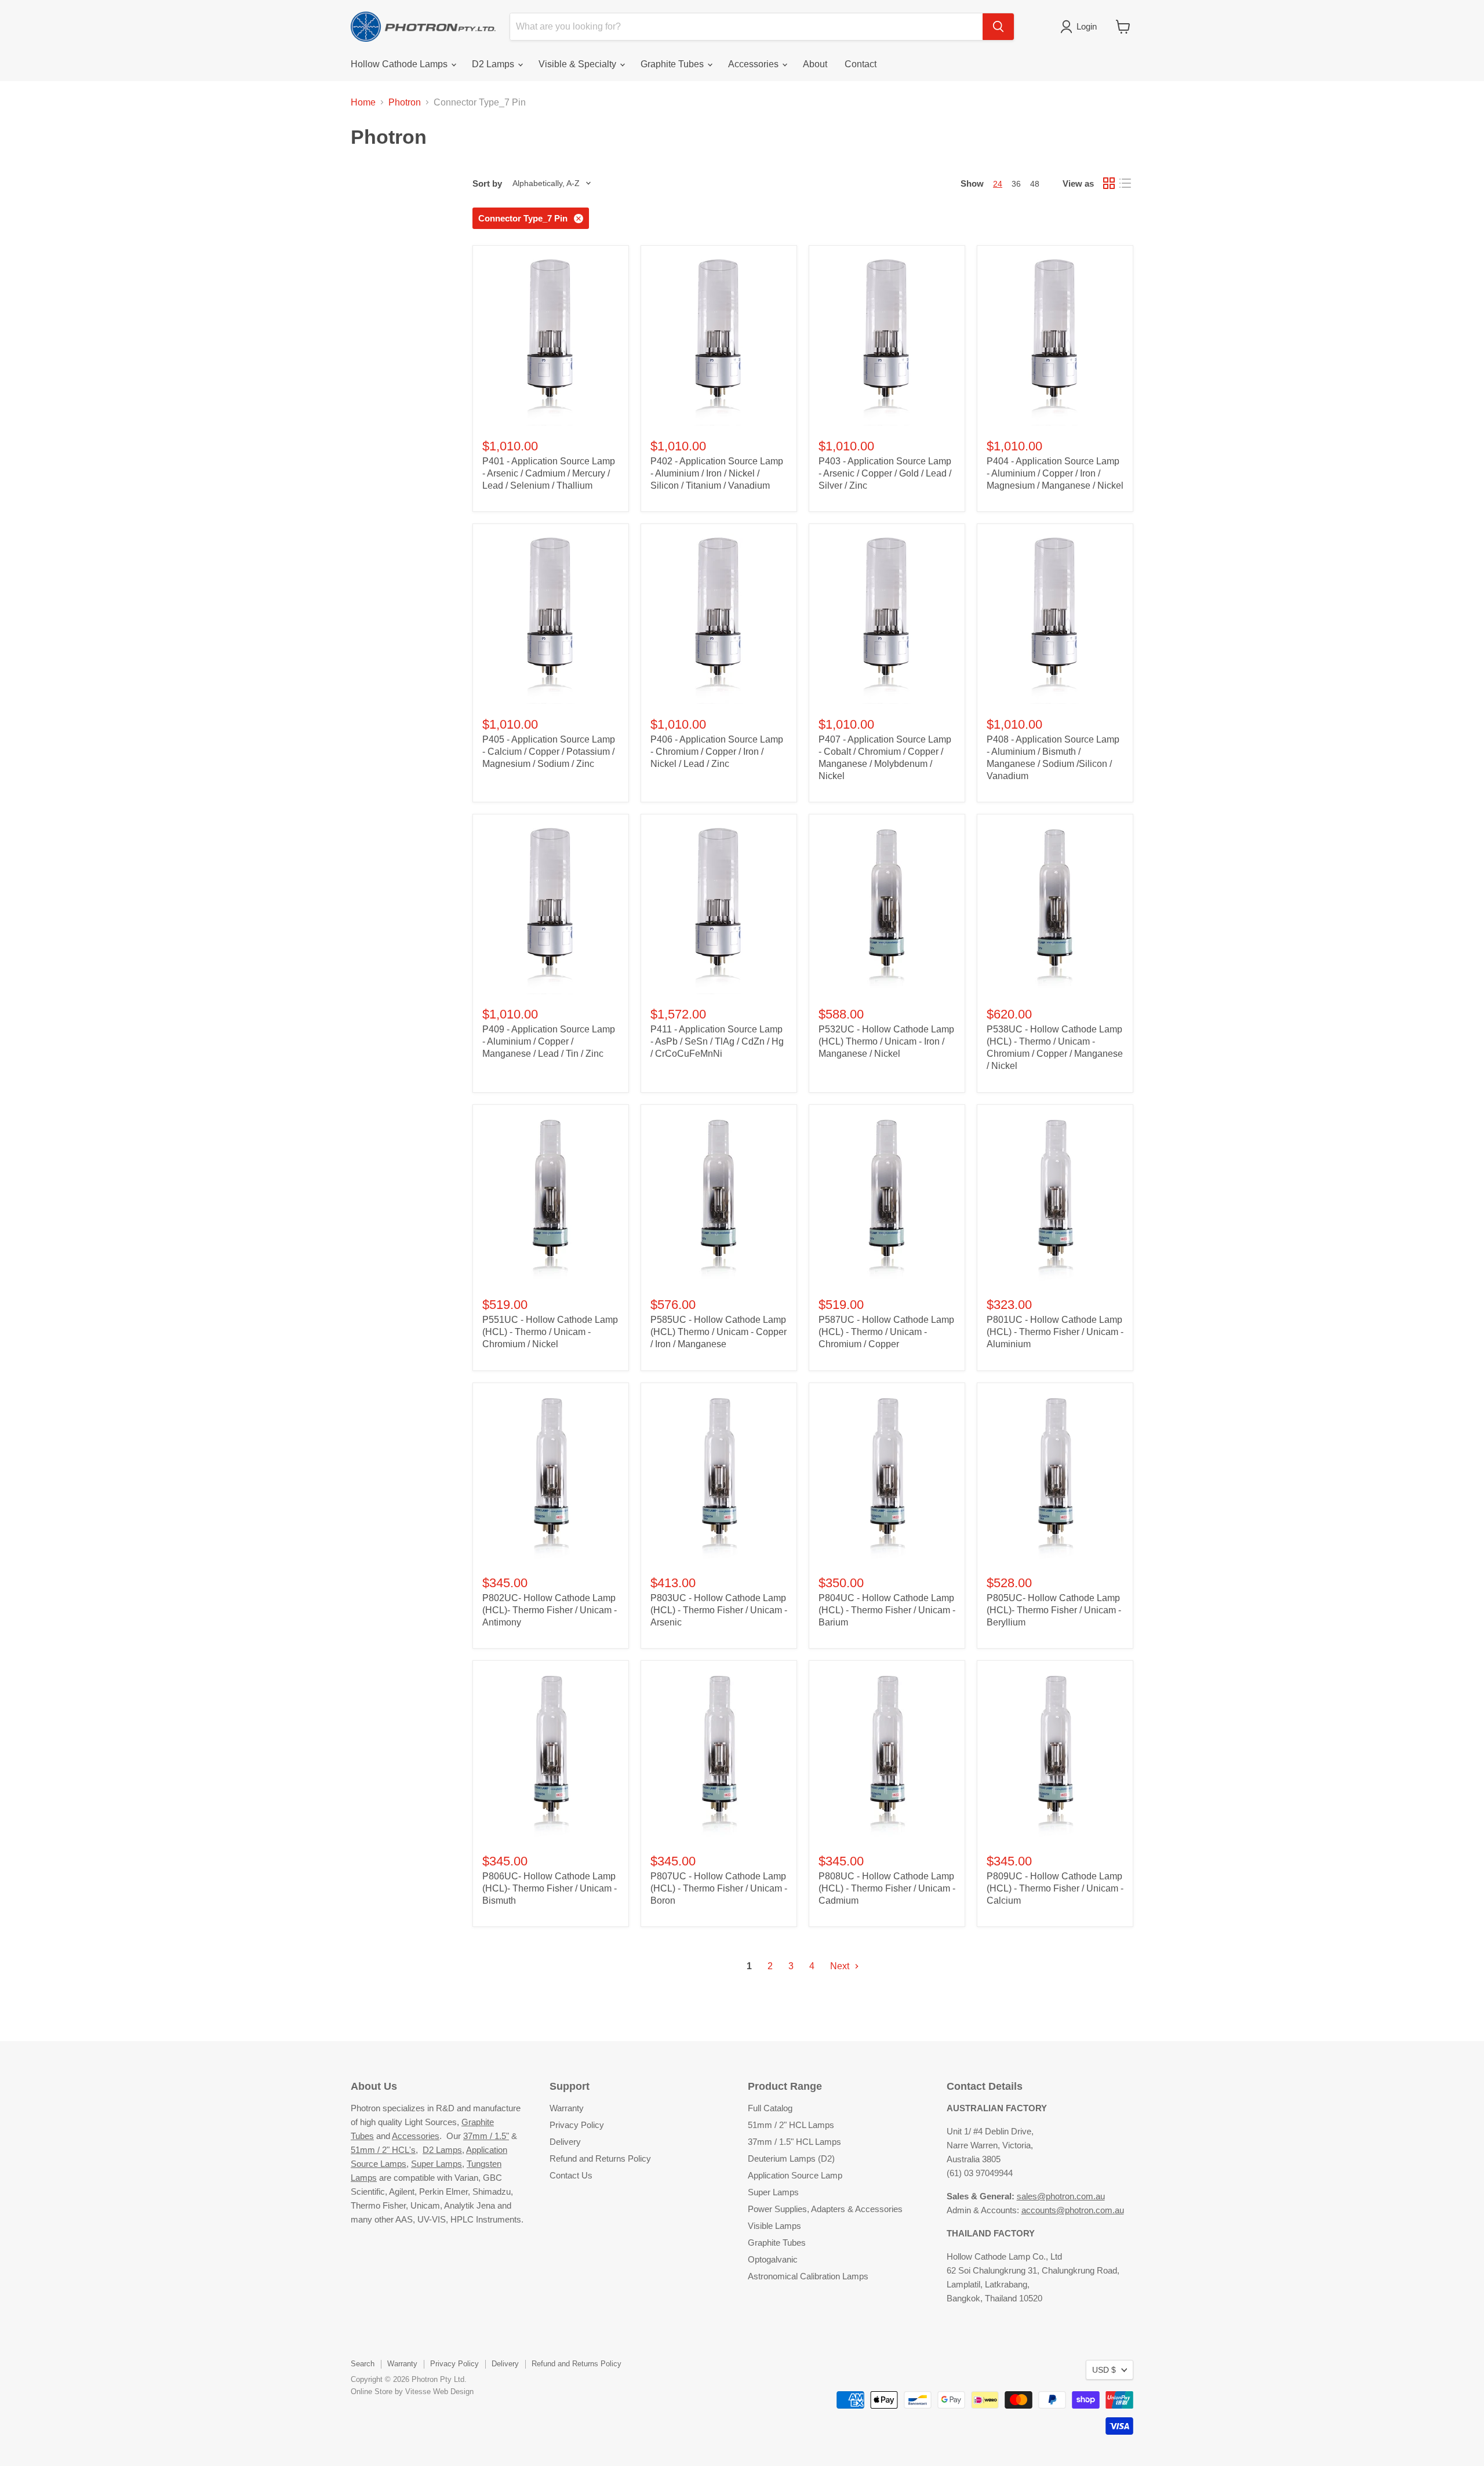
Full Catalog (770, 2108)
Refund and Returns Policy (600, 2158)
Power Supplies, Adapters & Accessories (825, 2209)
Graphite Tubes (673, 64)
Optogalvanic (773, 2259)
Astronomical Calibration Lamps (808, 2276)
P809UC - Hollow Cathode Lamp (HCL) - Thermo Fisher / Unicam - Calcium (1055, 1888)
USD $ (1104, 2370)
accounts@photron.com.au (1073, 2210)
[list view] (1125, 183)
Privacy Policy (577, 2125)
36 (1016, 184)
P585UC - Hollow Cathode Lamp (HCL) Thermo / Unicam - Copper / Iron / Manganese (719, 1332)
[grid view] (1109, 183)
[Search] (998, 27)
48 (1035, 184)
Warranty (567, 2108)
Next (841, 1966)
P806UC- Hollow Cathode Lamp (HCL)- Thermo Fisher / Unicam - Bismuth (550, 1888)
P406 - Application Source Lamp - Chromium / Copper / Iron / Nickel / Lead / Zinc (717, 752)
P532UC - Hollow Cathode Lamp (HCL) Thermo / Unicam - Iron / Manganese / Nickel (886, 1041)
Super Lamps (437, 2164)
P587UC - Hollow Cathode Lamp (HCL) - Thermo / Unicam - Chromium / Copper (886, 1332)
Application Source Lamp (795, 2175)
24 (998, 184)
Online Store (372, 2392)
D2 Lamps (494, 64)
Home (363, 102)
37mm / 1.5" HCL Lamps (794, 2142)
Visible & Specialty (579, 64)
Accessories (754, 64)
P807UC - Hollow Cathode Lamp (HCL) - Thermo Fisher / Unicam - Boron (719, 1888)
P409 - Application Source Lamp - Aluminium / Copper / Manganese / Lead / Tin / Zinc (549, 1041)
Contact (861, 64)
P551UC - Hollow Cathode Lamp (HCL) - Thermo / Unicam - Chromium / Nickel (550, 1332)
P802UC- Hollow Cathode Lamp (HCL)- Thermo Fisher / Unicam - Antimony (550, 1610)
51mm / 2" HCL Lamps (791, 2125)
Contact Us (571, 2175)
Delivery (565, 2142)
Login (1087, 26)
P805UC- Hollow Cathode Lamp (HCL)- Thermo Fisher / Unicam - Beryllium (1054, 1610)
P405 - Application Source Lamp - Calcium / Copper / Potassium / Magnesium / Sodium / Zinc (549, 752)
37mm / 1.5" (486, 2136)
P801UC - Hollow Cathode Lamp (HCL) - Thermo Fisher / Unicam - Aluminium (1055, 1332)
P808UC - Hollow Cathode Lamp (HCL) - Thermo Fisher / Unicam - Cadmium (887, 1888)
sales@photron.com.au (1061, 2196)
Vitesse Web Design (439, 2392)
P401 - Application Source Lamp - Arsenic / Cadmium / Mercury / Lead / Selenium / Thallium (549, 473)
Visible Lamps (774, 2226)
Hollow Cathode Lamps (400, 64)
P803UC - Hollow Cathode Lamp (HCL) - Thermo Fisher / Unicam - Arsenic (719, 1610)
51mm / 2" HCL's (383, 2150)
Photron (405, 102)
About (815, 64)
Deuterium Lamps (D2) (791, 2158)
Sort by (487, 183)
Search (363, 2364)
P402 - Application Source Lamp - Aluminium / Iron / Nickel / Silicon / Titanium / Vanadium (717, 473)
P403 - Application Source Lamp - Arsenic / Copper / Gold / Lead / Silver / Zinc (885, 473)
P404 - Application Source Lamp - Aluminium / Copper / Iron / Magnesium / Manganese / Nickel (1055, 473)
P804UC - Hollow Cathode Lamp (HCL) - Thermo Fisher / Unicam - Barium (887, 1610)
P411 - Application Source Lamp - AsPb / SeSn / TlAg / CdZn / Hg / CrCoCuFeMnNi (717, 1041)
